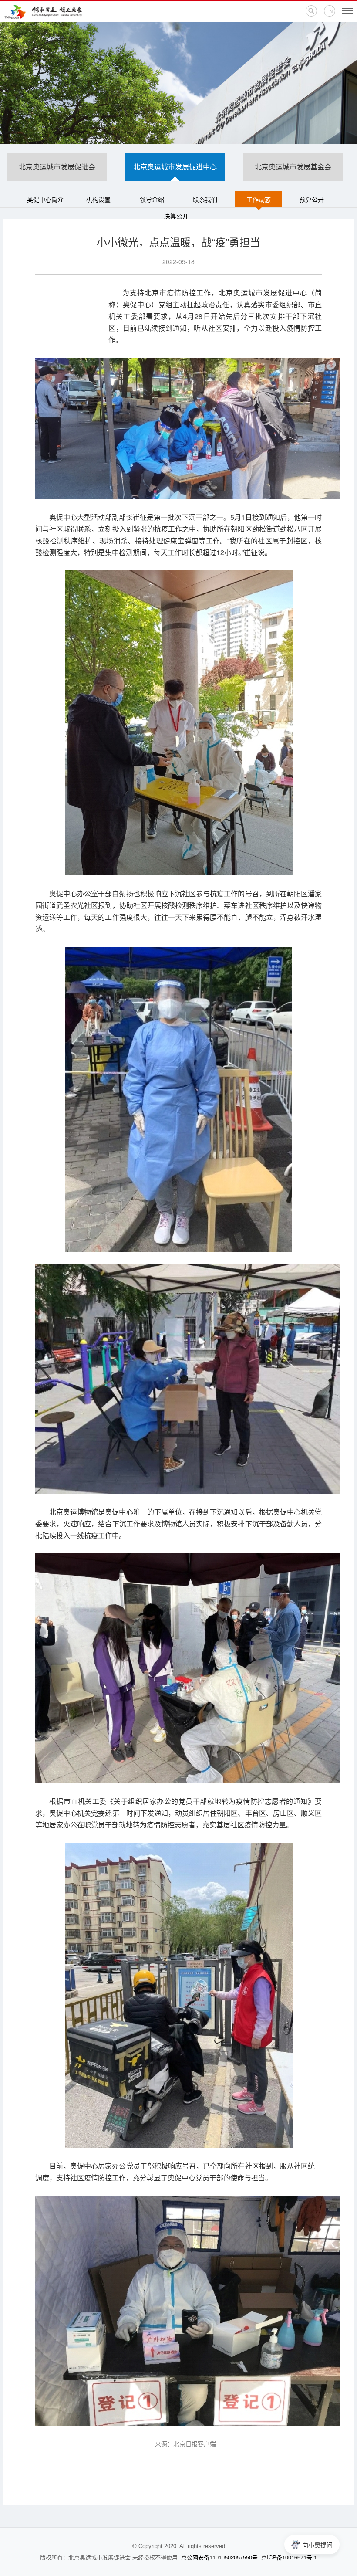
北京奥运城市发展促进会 (57, 167)
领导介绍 (152, 199)
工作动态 (259, 199)
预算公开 (312, 199)
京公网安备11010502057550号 (219, 2557)
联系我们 (205, 199)
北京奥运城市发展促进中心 (175, 167)
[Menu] (347, 11)
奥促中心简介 (45, 199)
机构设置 (98, 199)
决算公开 (176, 216)
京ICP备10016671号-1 (289, 2557)
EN (330, 11)
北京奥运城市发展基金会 (293, 167)
